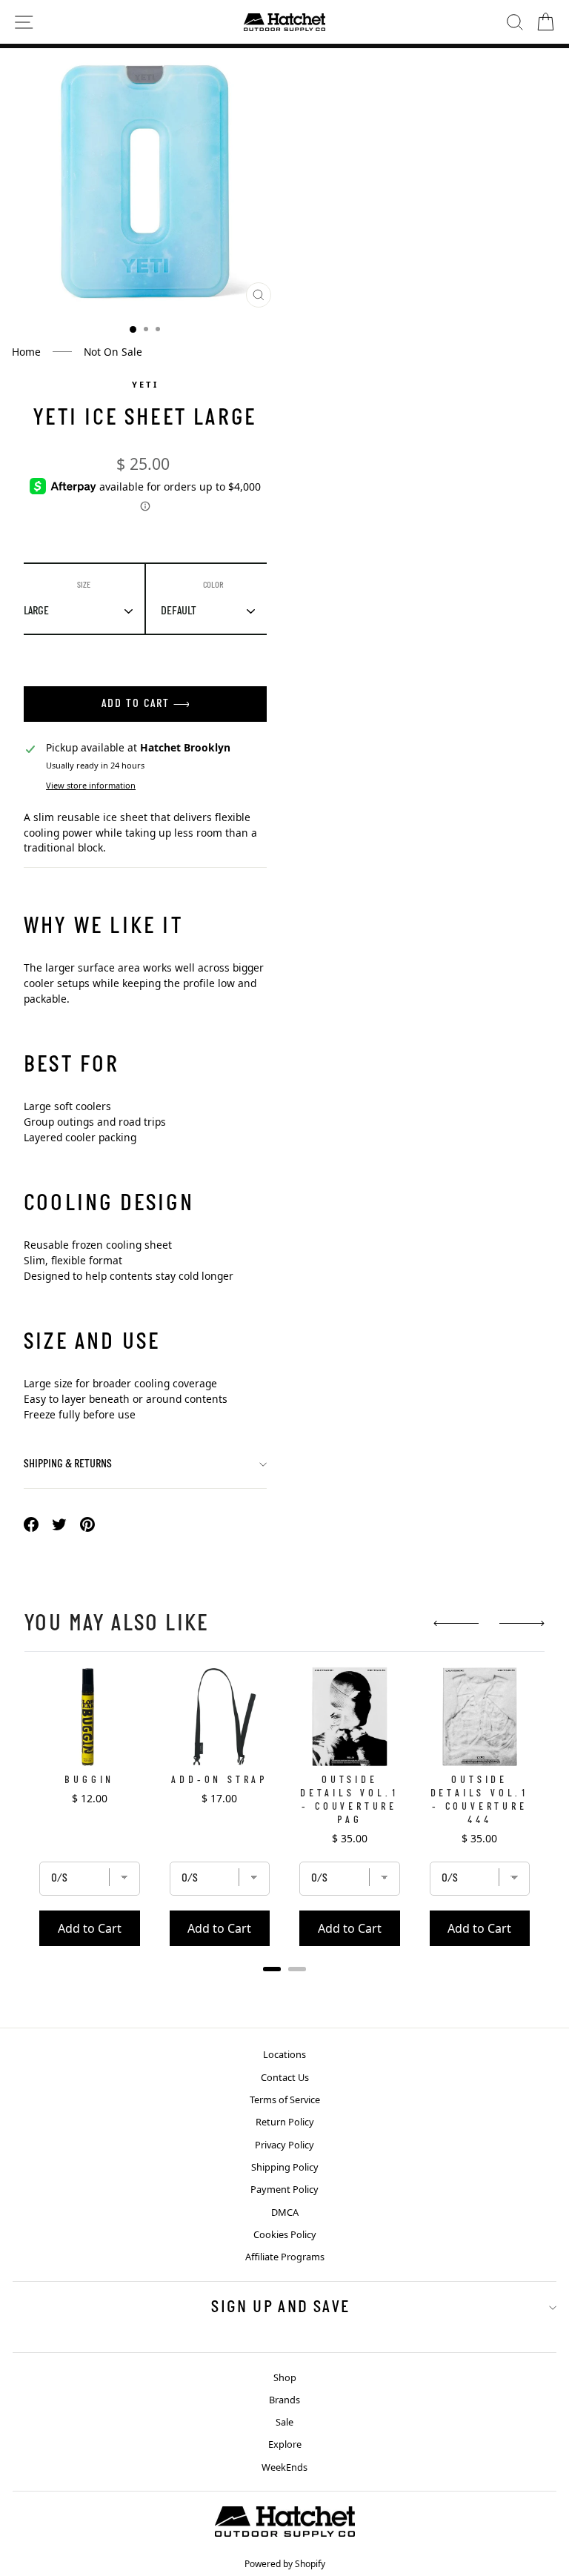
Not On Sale (113, 352)
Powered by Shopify (285, 2564)
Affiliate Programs (285, 2257)
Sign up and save (280, 2308)
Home (26, 352)
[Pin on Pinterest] (87, 1523)
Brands (284, 2400)
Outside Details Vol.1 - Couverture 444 (480, 1800)
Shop (285, 2377)
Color (213, 585)
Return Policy (285, 2122)
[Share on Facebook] (31, 1523)
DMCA (285, 2212)
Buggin (89, 1780)
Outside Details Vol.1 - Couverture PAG (349, 1800)
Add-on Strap (219, 1780)
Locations (284, 2054)
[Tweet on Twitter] (59, 1523)
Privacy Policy (284, 2145)
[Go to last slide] (456, 1623)
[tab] (272, 1969)
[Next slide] (522, 1623)
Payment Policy (284, 2189)
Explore (285, 2444)
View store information (91, 785)
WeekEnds (284, 2467)
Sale (284, 2422)
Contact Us (285, 2077)
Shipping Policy (285, 2167)
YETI (145, 384)
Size (84, 585)
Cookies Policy (285, 2234)
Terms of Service (285, 2099)
